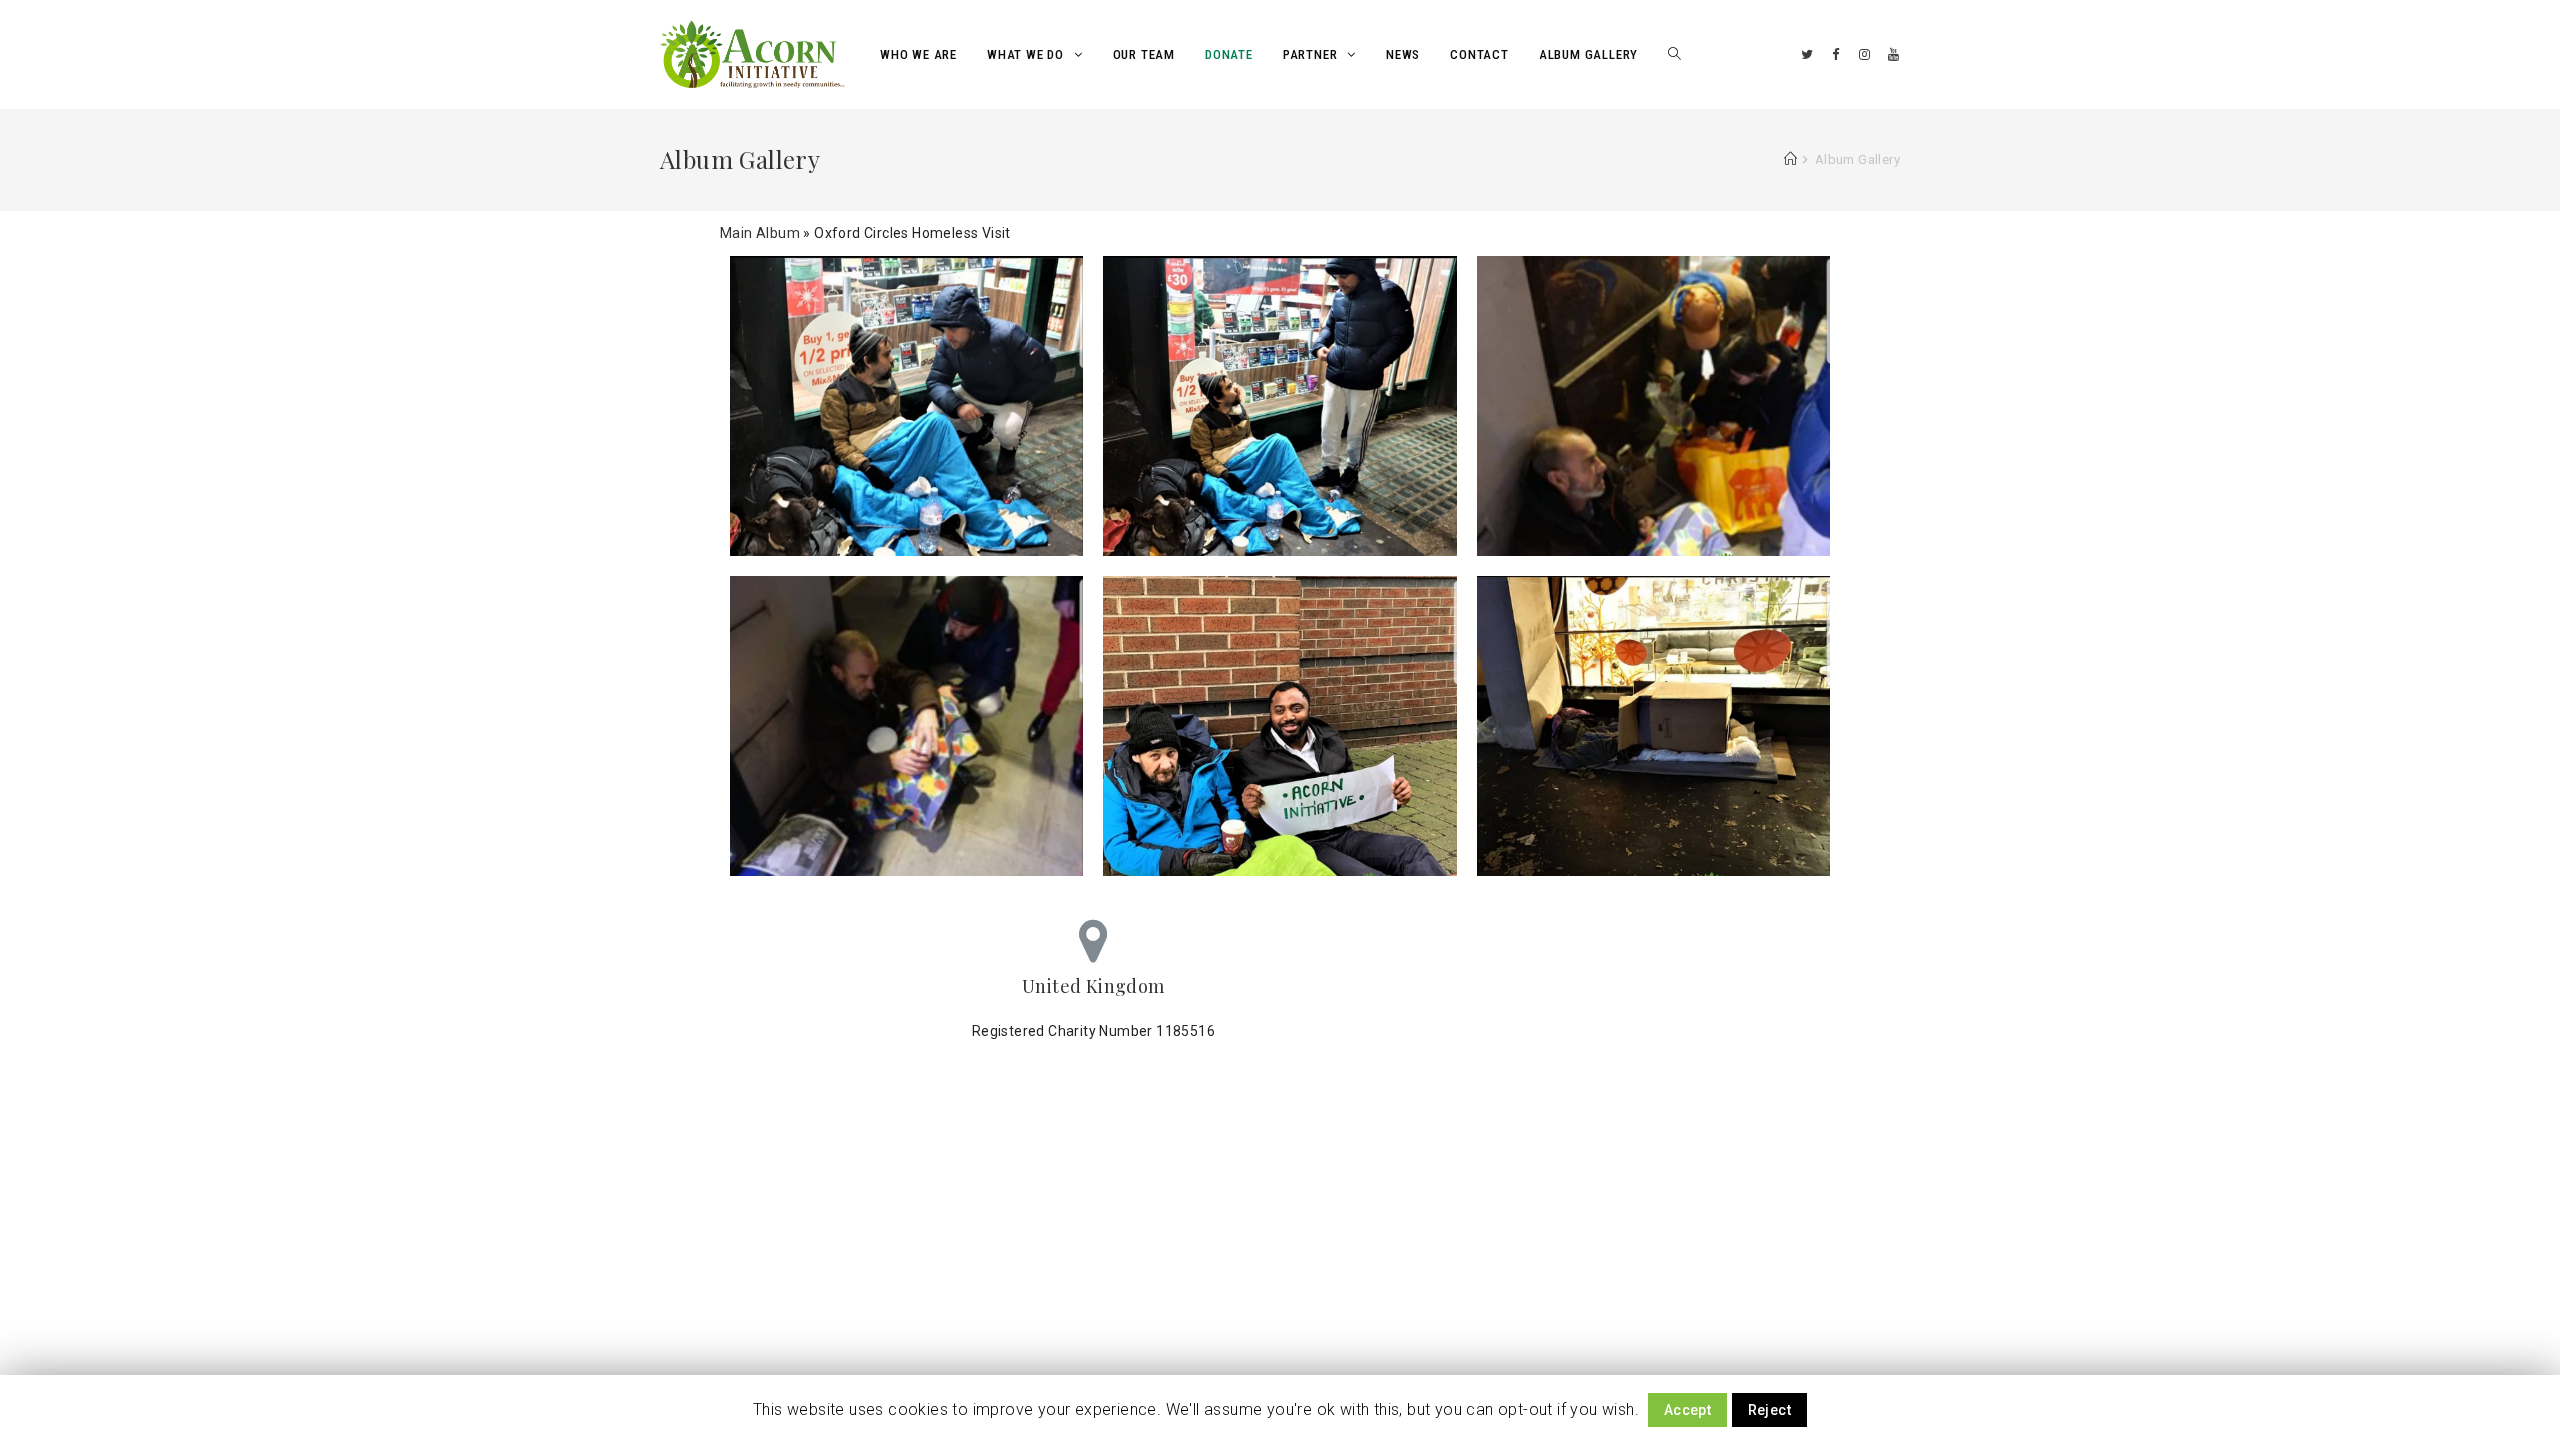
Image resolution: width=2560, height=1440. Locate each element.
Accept (1687, 1410)
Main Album (760, 233)
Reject (1769, 1410)
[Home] (1790, 159)
